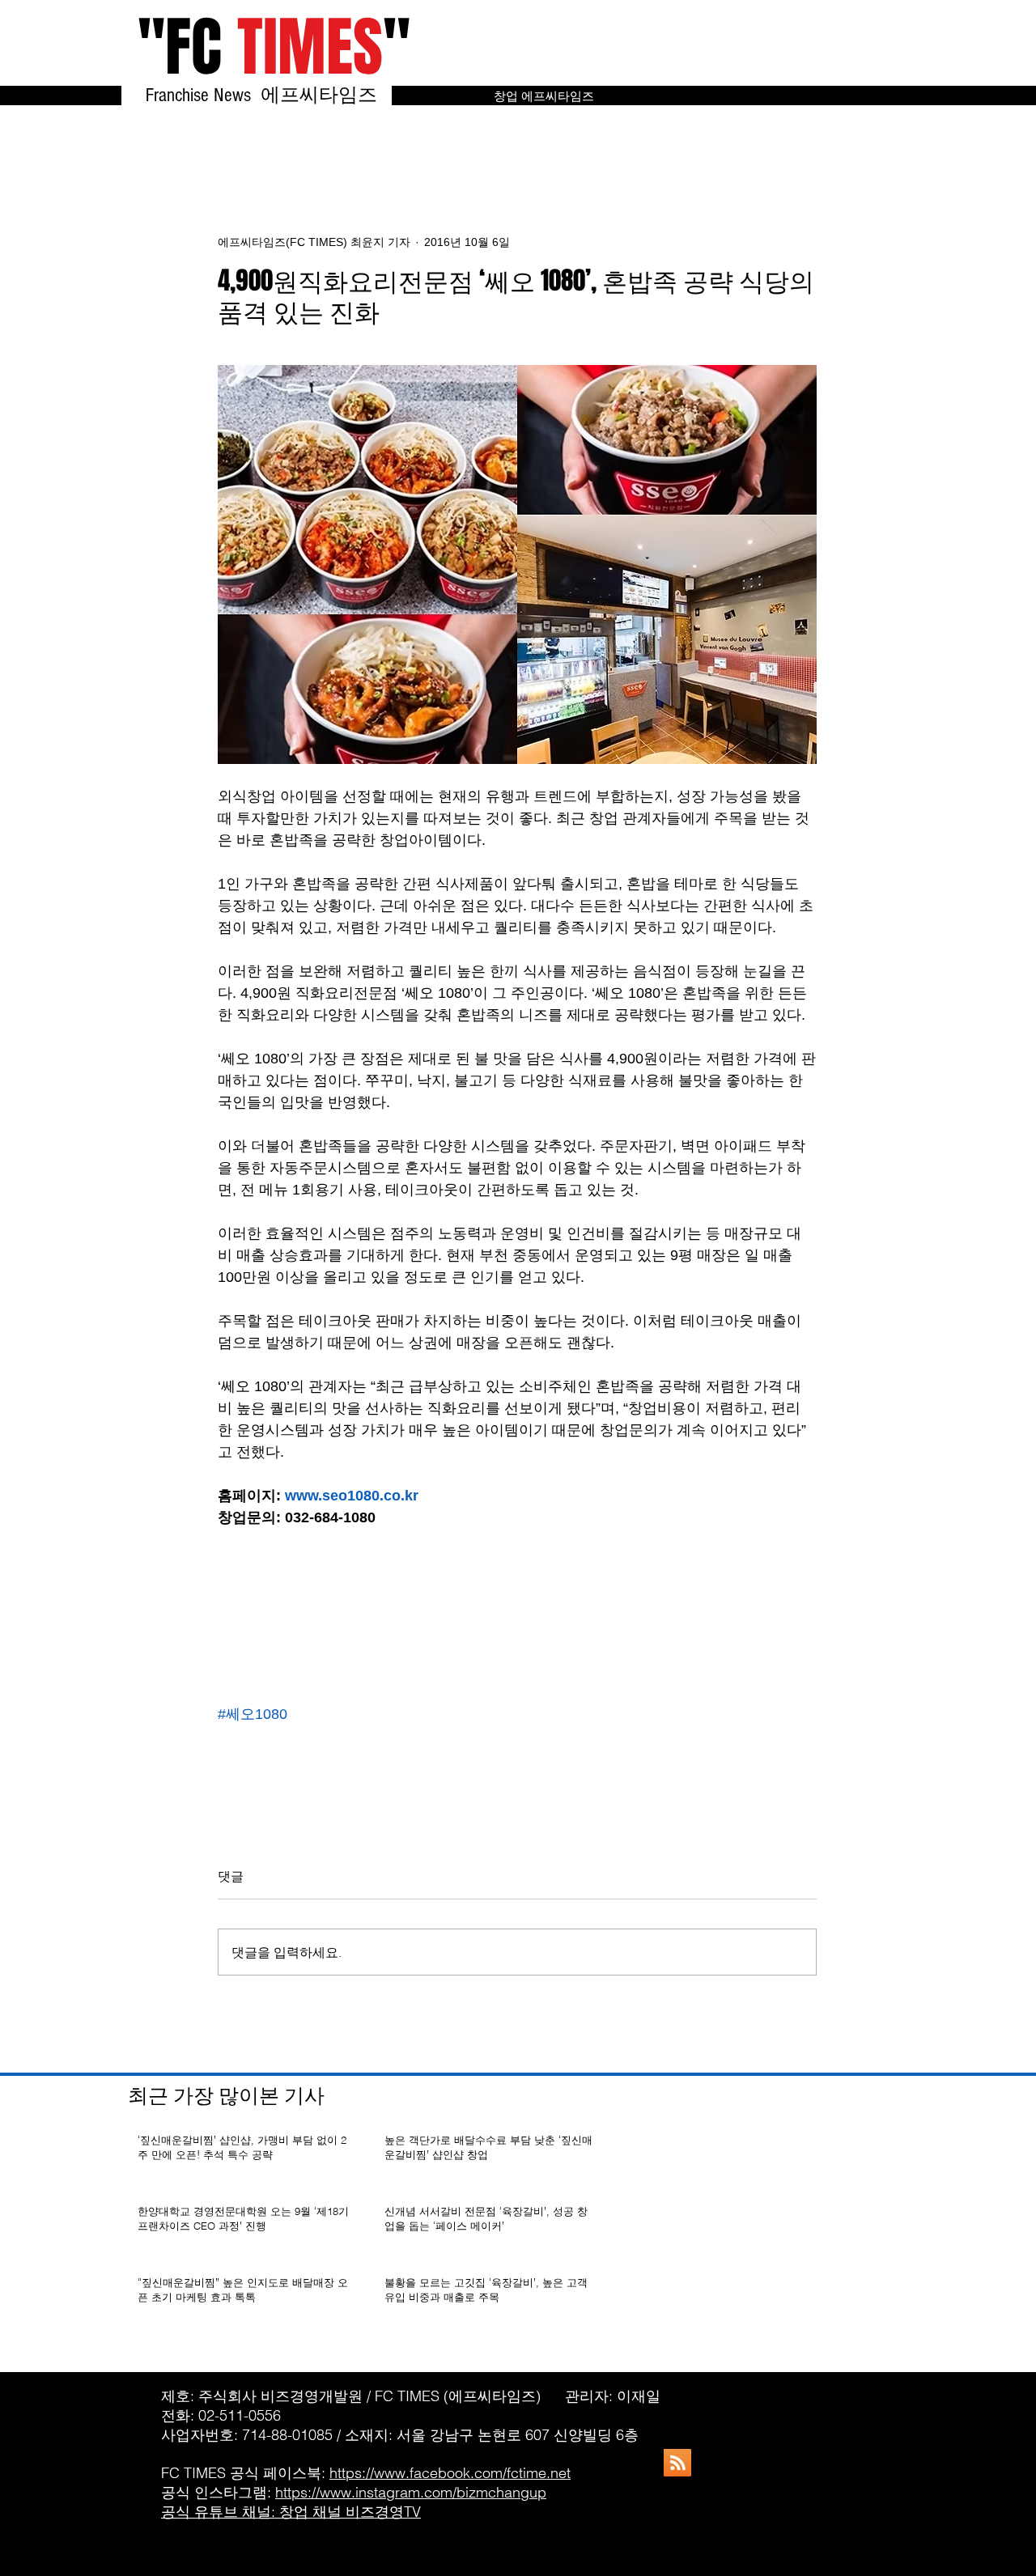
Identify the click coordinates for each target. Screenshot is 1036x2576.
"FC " (274, 47)
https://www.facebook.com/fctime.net (450, 2473)
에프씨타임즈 (326, 95)
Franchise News (201, 95)
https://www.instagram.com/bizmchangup (411, 2492)
